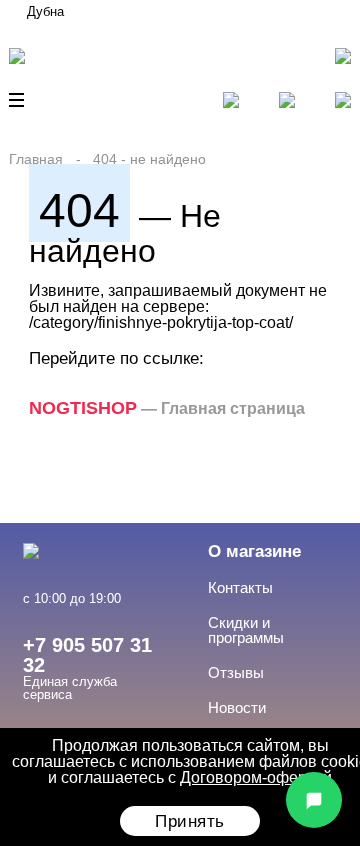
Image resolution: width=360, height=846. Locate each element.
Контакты (240, 587)
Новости (237, 707)
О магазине (254, 551)
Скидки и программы (246, 630)
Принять (190, 821)
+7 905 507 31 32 (87, 655)
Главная (36, 159)
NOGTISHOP (83, 408)
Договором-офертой (256, 777)
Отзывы (236, 672)
